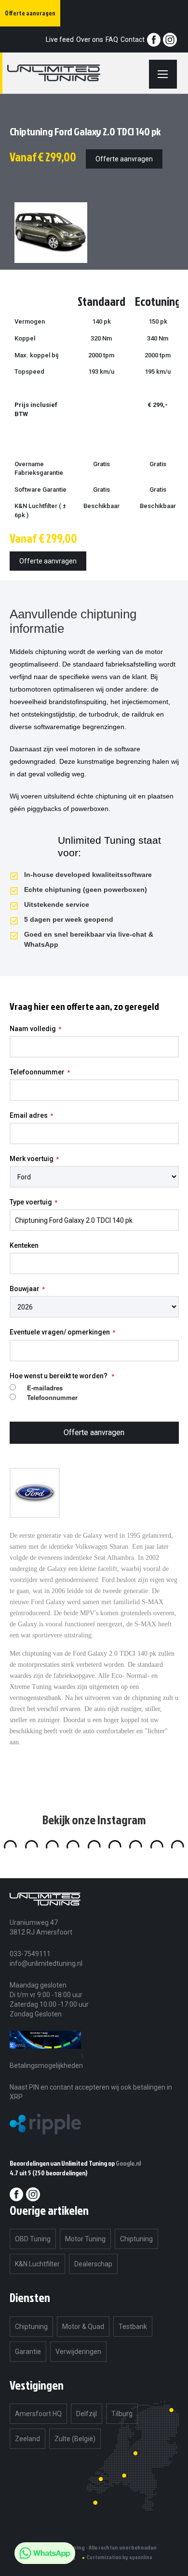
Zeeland (27, 2439)
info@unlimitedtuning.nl (46, 1963)
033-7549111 (30, 1954)
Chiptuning (136, 2239)
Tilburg (122, 2414)
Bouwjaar (25, 1289)
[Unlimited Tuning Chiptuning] (65, 73)
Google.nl (128, 2163)
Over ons (90, 39)
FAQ (112, 39)
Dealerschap (93, 2264)
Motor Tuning (85, 2239)
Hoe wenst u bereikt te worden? (59, 1376)
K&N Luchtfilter (37, 2264)
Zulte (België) (75, 2439)
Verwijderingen (78, 2352)
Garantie (28, 2352)
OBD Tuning (33, 2239)
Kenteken (24, 1245)
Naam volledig (33, 1029)
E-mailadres (45, 1388)
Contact (133, 39)
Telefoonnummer (37, 1072)
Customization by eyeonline (120, 2557)
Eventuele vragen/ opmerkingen (60, 1332)
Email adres (29, 1115)
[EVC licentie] (45, 2056)
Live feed (60, 39)
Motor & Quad (83, 2327)
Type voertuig (31, 1202)
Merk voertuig (32, 1159)
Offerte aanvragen (124, 159)
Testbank (133, 2327)
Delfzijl (87, 2414)
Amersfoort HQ (38, 2414)
